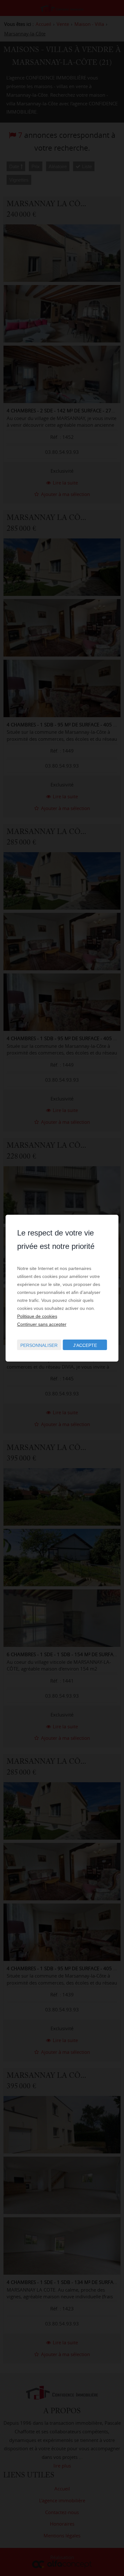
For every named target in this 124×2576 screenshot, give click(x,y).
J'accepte (85, 1345)
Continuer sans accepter (42, 1324)
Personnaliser (39, 1345)
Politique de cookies (37, 1316)
